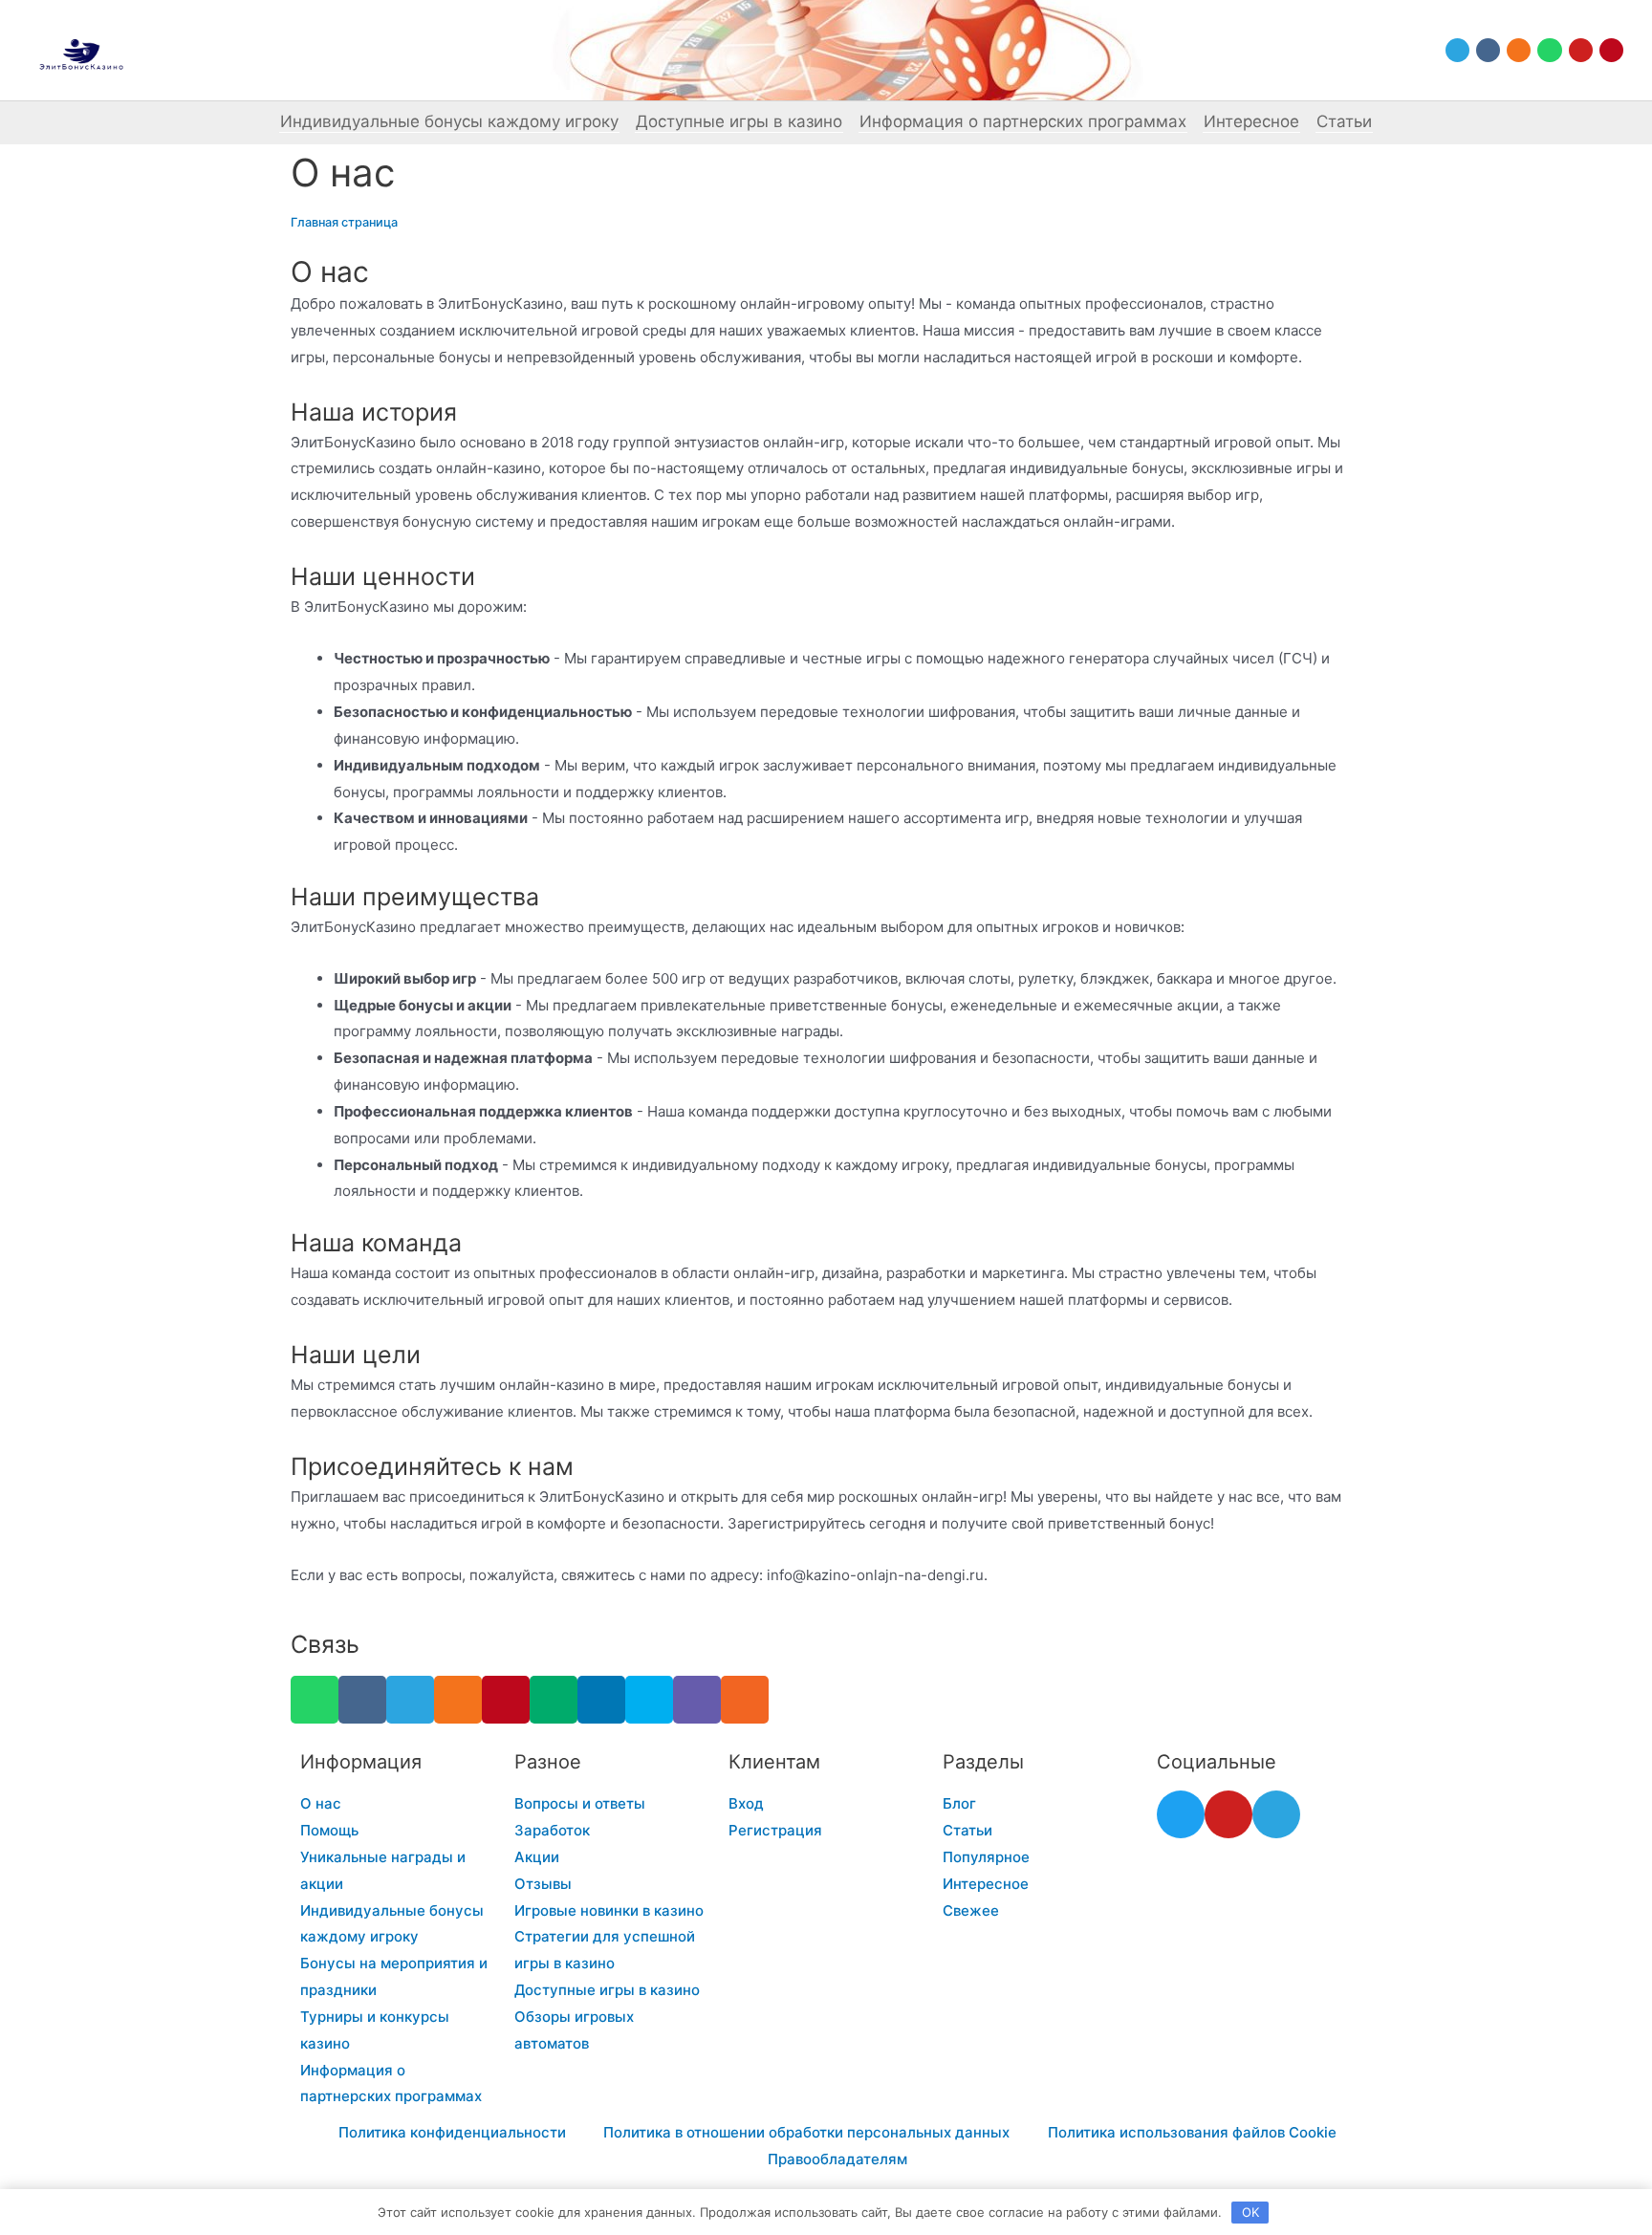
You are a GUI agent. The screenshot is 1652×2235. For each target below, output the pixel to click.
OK (1250, 2212)
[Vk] (1488, 50)
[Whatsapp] (1549, 50)
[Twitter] (1181, 1814)
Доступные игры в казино (739, 121)
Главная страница (344, 222)
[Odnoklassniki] (1519, 50)
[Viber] (697, 1700)
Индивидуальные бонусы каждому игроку (449, 121)
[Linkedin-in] (601, 1700)
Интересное (1251, 121)
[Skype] (649, 1700)
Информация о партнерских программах (1023, 121)
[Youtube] (1581, 50)
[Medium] (554, 1700)
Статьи (1344, 121)
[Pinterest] (1611, 50)
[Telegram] (1457, 50)
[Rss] (745, 1700)
